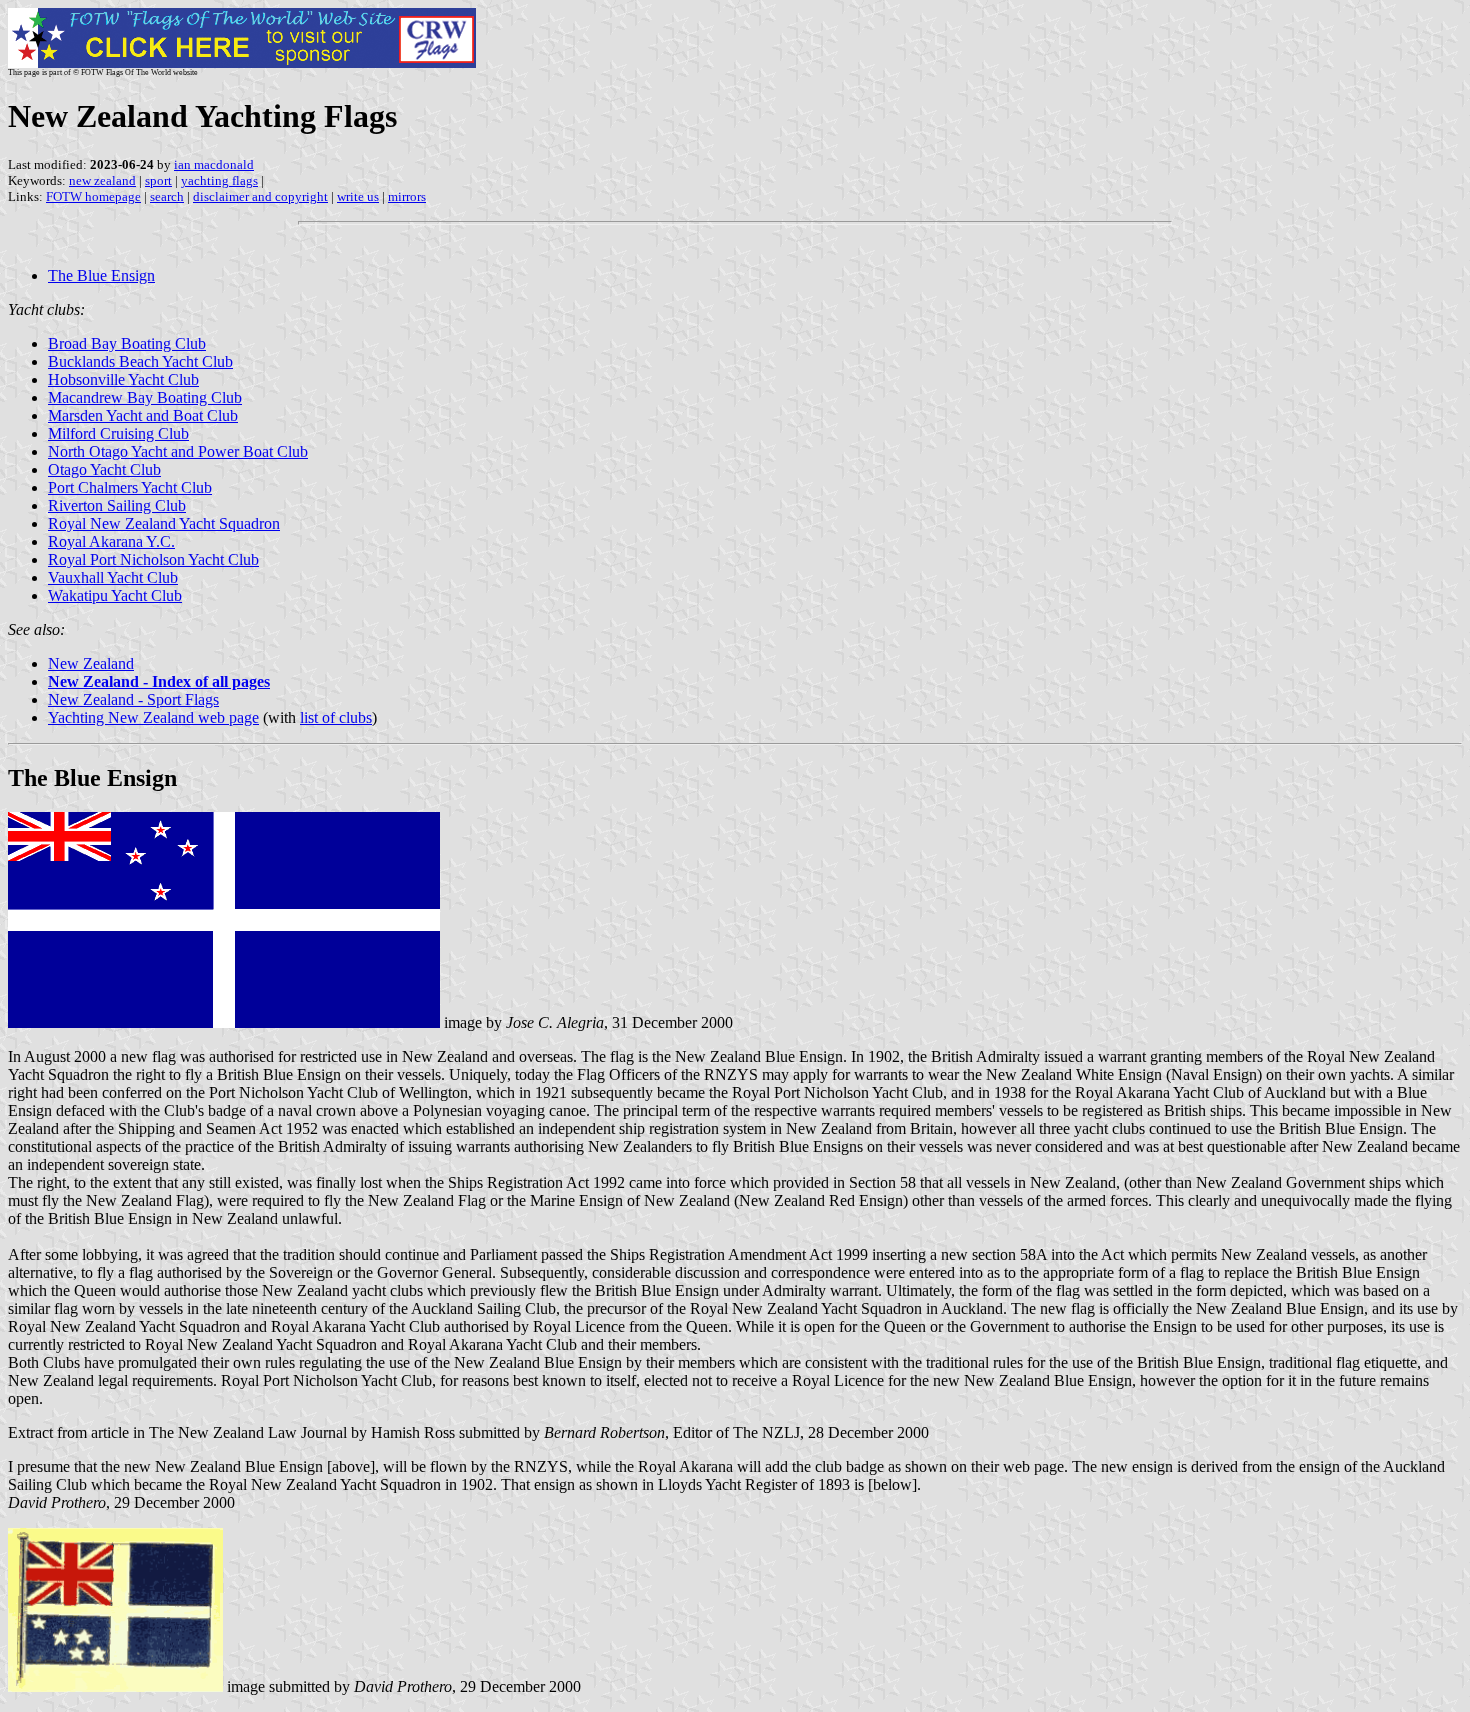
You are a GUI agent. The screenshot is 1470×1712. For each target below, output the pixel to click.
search (167, 196)
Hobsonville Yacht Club (123, 379)
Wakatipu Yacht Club (115, 595)
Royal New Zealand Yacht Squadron (164, 523)
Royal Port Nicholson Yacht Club (153, 559)
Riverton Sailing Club (117, 505)
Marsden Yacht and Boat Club (143, 415)
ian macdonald (214, 164)
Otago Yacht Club (104, 469)
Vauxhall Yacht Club (113, 577)
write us (358, 196)
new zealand (102, 180)
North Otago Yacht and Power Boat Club (178, 451)
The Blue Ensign (101, 275)
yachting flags (219, 180)
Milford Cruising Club (118, 433)
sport (158, 180)
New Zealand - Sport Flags (133, 699)
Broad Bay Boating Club (127, 343)
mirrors (407, 196)
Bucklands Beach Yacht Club (140, 361)
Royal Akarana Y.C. (111, 541)
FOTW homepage (93, 196)
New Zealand (91, 663)
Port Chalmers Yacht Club (130, 487)
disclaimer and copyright (260, 196)
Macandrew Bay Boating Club (145, 397)
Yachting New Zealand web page (153, 717)
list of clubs (336, 717)
